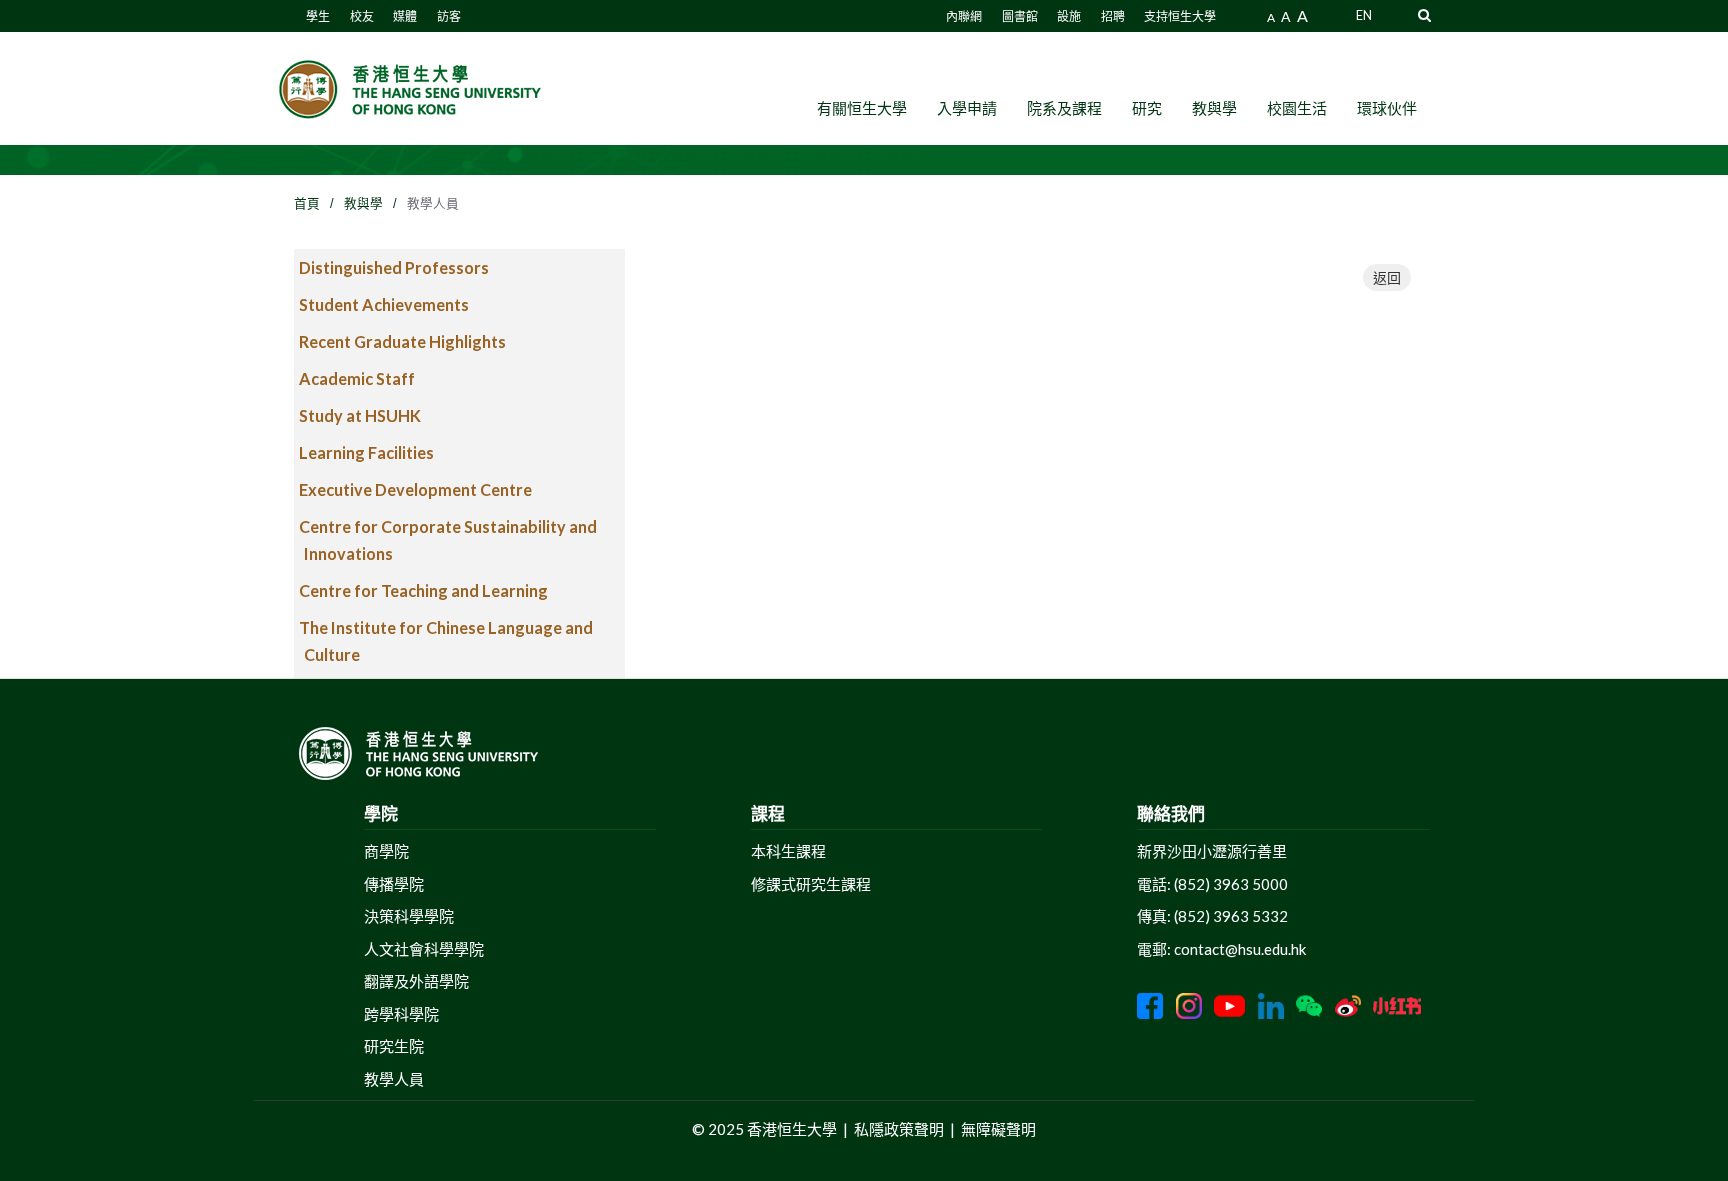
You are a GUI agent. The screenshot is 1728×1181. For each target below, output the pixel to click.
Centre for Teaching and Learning (423, 590)
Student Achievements (384, 304)
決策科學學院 (409, 916)
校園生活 (1297, 108)
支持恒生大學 (1180, 16)
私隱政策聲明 (899, 1129)
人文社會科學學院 (424, 949)
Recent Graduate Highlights (402, 341)
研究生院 (394, 1046)
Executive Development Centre (415, 489)
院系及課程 (1064, 108)
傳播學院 (394, 884)
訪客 (449, 16)
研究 (1147, 108)
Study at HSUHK (360, 415)
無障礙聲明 (998, 1129)
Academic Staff (357, 378)
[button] (1424, 14)
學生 (318, 16)
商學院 (386, 851)
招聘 (1113, 16)
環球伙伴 (1387, 108)
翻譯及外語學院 (416, 981)
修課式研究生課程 (811, 884)
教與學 (1214, 108)
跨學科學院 (401, 1014)
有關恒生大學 (862, 108)
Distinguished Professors (394, 267)
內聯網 (964, 16)
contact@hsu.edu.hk (1240, 949)
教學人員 (394, 1079)
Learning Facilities (366, 452)
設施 (1069, 16)
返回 (1387, 277)
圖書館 (1020, 16)
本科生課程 (788, 851)
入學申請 (967, 108)
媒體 (405, 16)
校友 (362, 16)
